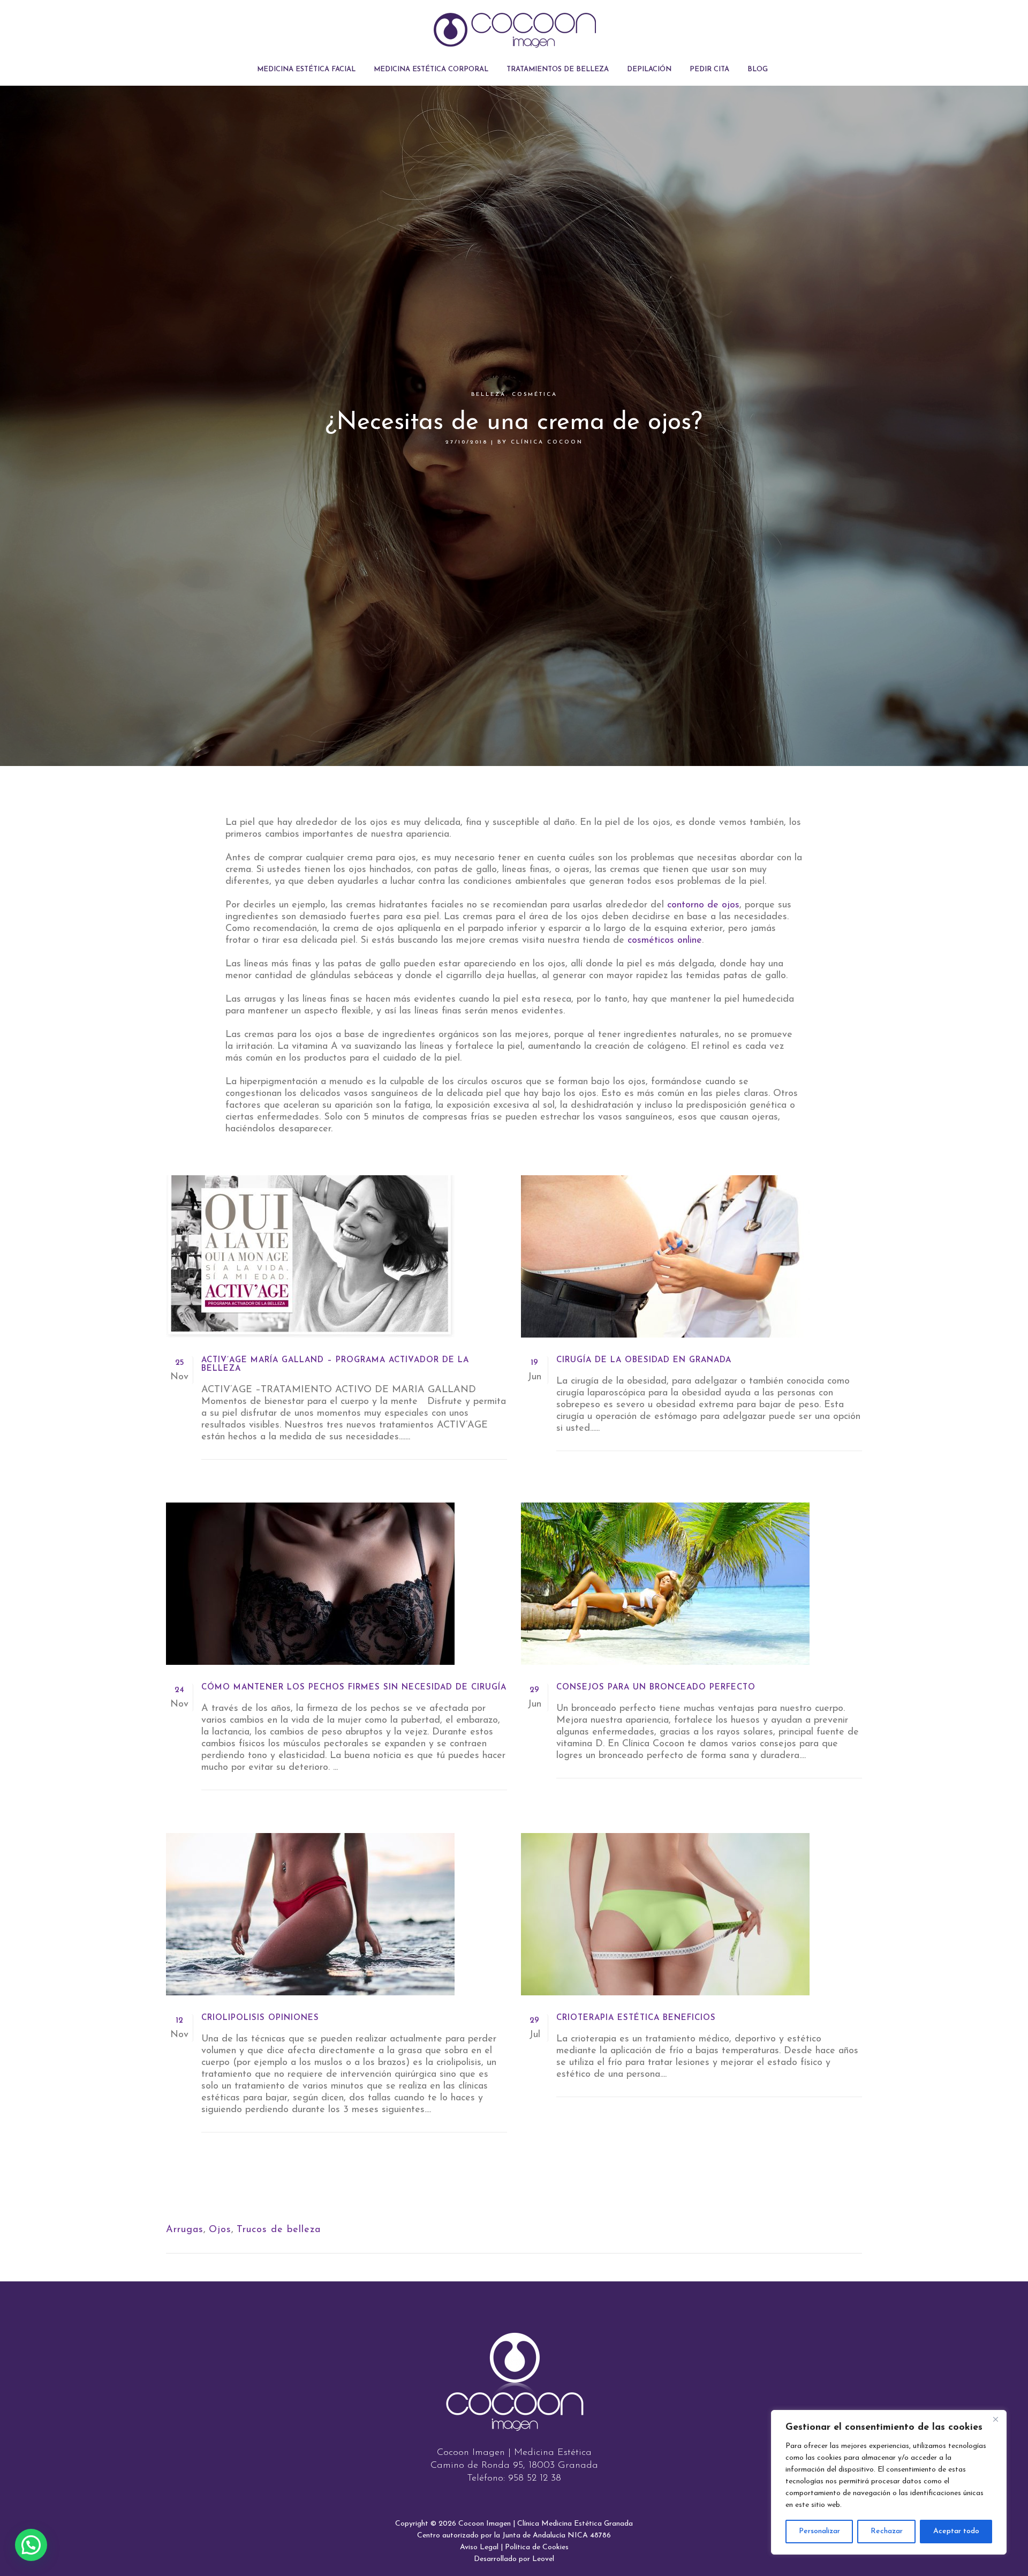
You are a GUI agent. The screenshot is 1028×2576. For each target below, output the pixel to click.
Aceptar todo (956, 2531)
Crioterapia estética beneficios (636, 2018)
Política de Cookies (537, 2547)
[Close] (995, 2419)
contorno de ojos (703, 905)
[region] (889, 2482)
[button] (31, 2545)
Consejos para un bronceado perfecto (656, 1688)
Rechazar (887, 2531)
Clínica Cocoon (547, 442)
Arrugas (185, 2230)
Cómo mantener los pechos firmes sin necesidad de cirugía (354, 1688)
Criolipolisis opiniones (260, 2018)
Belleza (489, 395)
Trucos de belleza (279, 2230)
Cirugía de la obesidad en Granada (644, 1360)
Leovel (543, 2559)
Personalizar (819, 2531)
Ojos (220, 2230)
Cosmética (535, 395)
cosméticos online (665, 941)
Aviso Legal (479, 2547)
